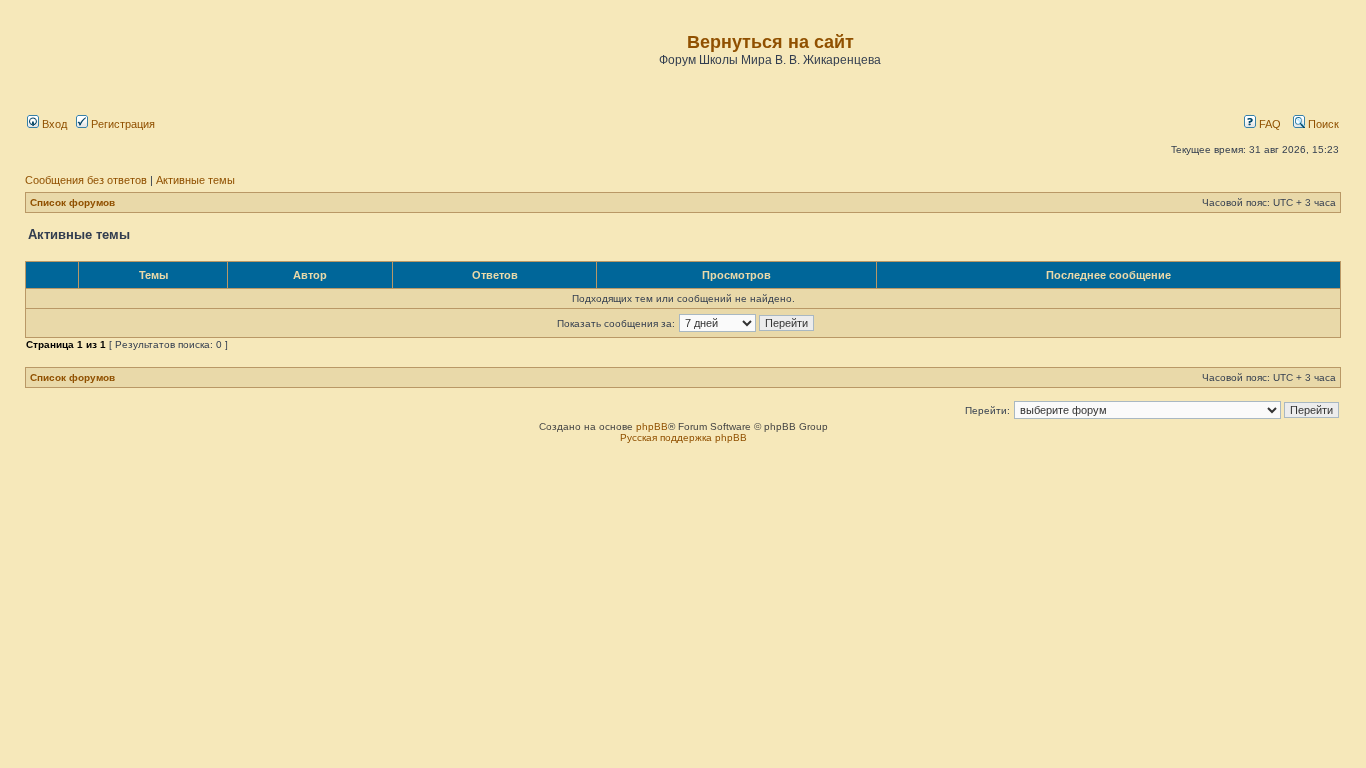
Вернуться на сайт (770, 42)
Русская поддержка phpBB (683, 437)
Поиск (1322, 124)
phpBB (652, 426)
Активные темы (195, 180)
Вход (53, 124)
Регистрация (121, 124)
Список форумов (72, 202)
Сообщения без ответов (86, 180)
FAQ (1268, 124)
